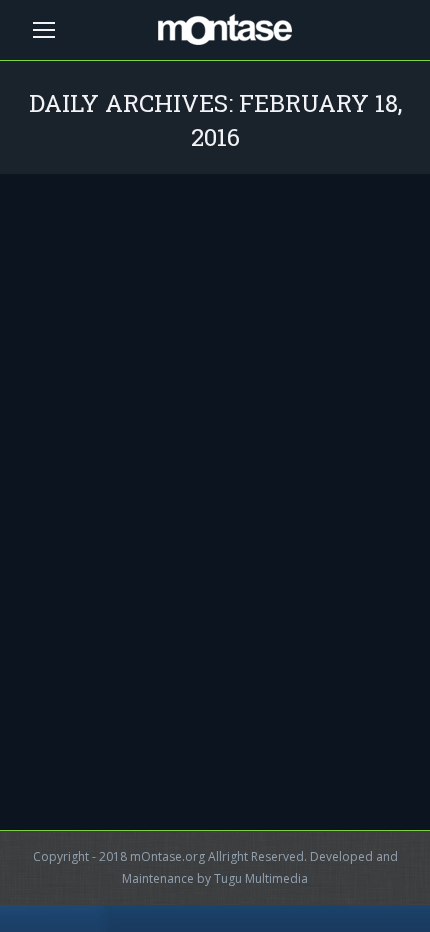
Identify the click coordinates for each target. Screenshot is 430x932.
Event (60, 637)
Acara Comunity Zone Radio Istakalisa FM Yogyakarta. (172, 587)
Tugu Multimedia (261, 878)
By (135, 637)
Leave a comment (95, 659)
